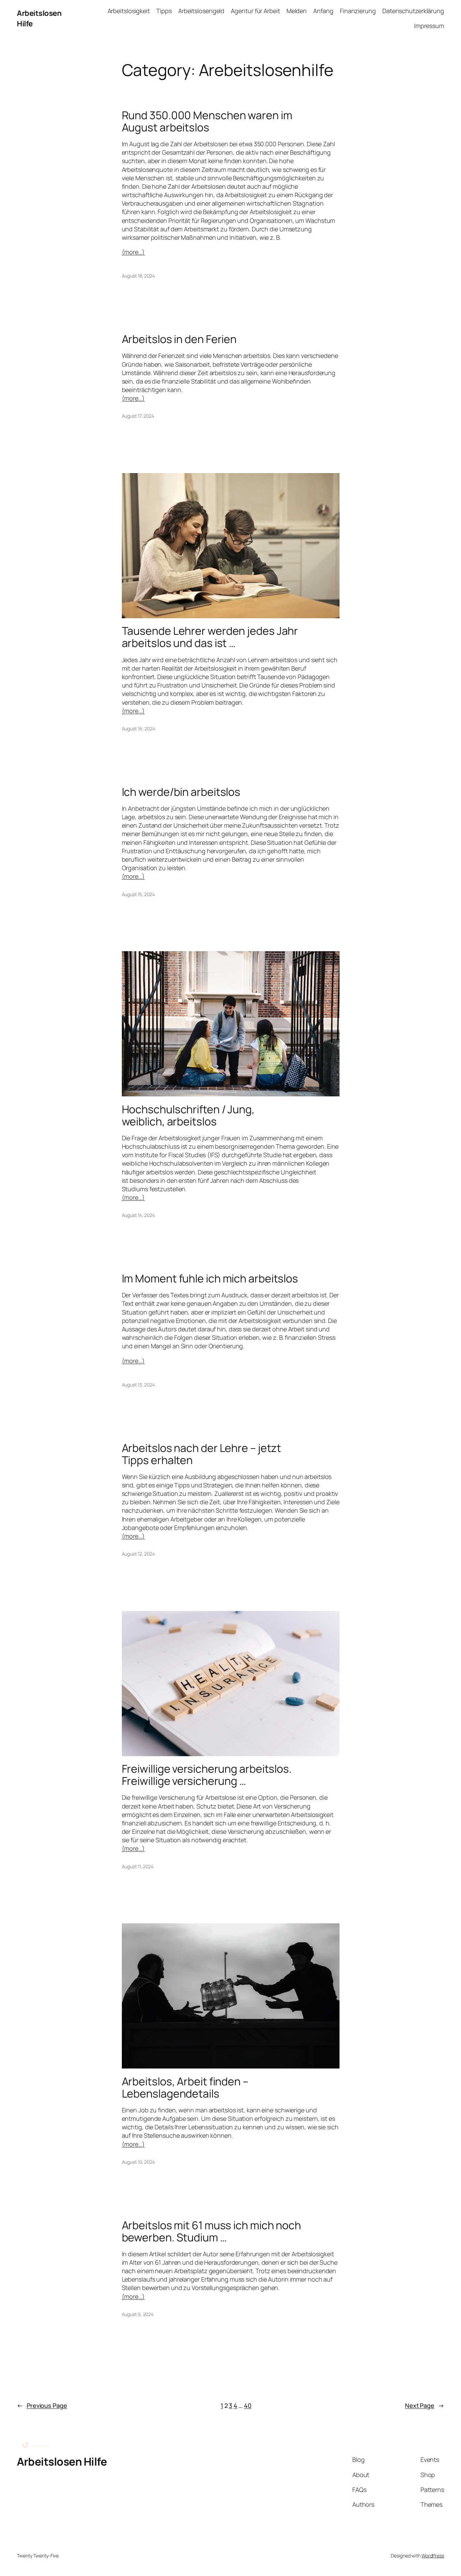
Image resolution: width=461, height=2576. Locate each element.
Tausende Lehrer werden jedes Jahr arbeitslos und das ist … (210, 637)
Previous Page (42, 2405)
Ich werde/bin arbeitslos (181, 792)
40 (248, 2405)
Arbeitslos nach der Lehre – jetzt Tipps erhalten (202, 1454)
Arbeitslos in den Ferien (179, 339)
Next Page (425, 2405)
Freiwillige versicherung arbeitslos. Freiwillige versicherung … (207, 1775)
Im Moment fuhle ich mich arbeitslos (210, 1278)
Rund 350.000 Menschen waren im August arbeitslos (207, 121)
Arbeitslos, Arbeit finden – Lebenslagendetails (185, 2087)
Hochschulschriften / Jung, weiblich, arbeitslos (188, 1115)
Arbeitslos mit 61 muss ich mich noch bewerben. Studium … (211, 2231)
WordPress (433, 2556)
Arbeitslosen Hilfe (62, 2462)
